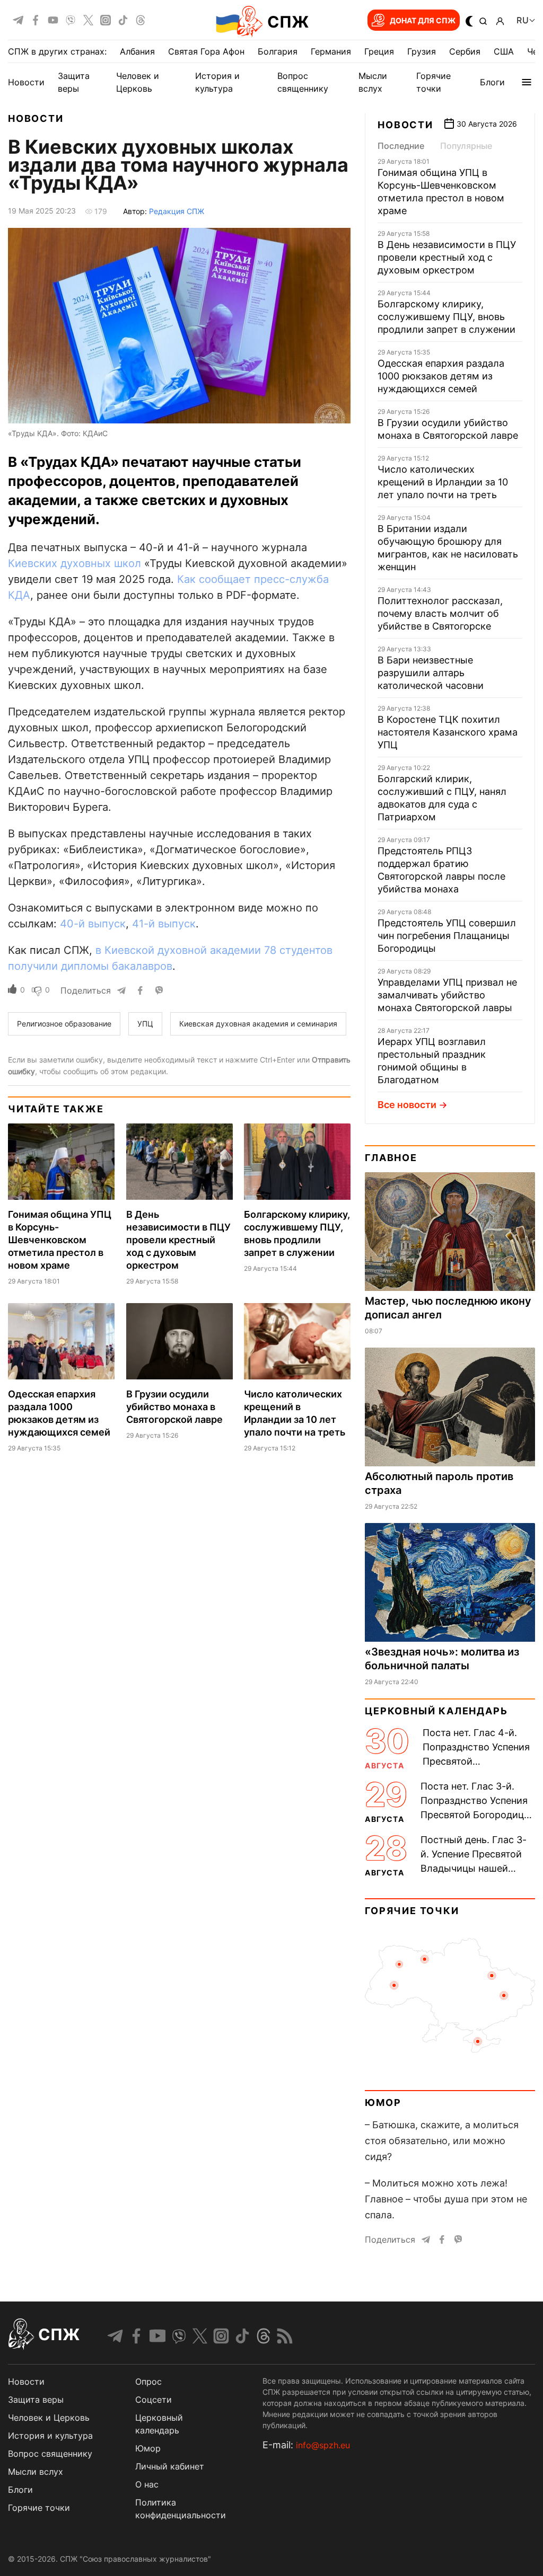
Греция (379, 51)
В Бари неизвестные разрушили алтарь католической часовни (431, 673)
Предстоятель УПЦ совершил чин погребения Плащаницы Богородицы (447, 936)
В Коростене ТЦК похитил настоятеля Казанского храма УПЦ (448, 732)
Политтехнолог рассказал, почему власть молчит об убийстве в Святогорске (440, 613)
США (504, 51)
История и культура (50, 2436)
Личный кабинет (170, 2466)
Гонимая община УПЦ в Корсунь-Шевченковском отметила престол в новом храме (60, 1240)
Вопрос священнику (50, 2454)
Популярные (466, 146)
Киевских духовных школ (75, 563)
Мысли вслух (36, 2472)
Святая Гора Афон (206, 51)
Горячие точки (412, 1911)
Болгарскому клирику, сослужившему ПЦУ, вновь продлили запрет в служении (446, 317)
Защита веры (36, 2400)
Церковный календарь (436, 1711)
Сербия (465, 51)
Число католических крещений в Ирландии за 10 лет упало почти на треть (443, 482)
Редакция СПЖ (177, 211)
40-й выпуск (93, 924)
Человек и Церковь (49, 2418)
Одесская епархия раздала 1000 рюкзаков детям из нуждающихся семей (441, 376)
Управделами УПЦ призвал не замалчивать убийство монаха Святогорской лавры (447, 995)
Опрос (148, 2382)
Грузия (422, 51)
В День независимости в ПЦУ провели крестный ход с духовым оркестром (178, 1240)
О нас (147, 2484)
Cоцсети (154, 2400)
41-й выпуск (164, 924)
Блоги (492, 82)
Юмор (383, 2103)
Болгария (278, 51)
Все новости (407, 1105)
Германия (331, 51)
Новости (26, 82)
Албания (137, 51)
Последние (401, 146)
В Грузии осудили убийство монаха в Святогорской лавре (174, 1407)
